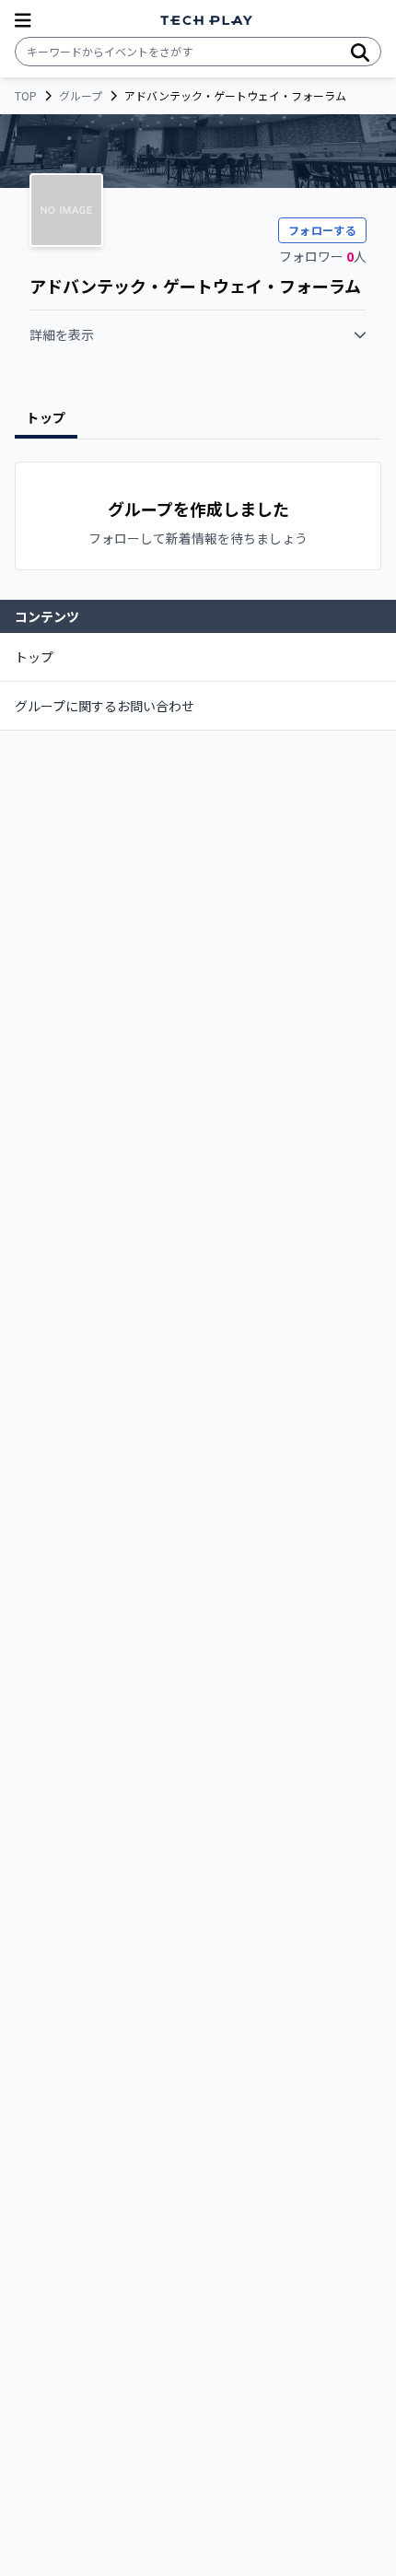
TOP (26, 96)
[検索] (360, 52)
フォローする (322, 230)
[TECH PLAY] (206, 21)
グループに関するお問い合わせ (105, 706)
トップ (34, 657)
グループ (81, 96)
